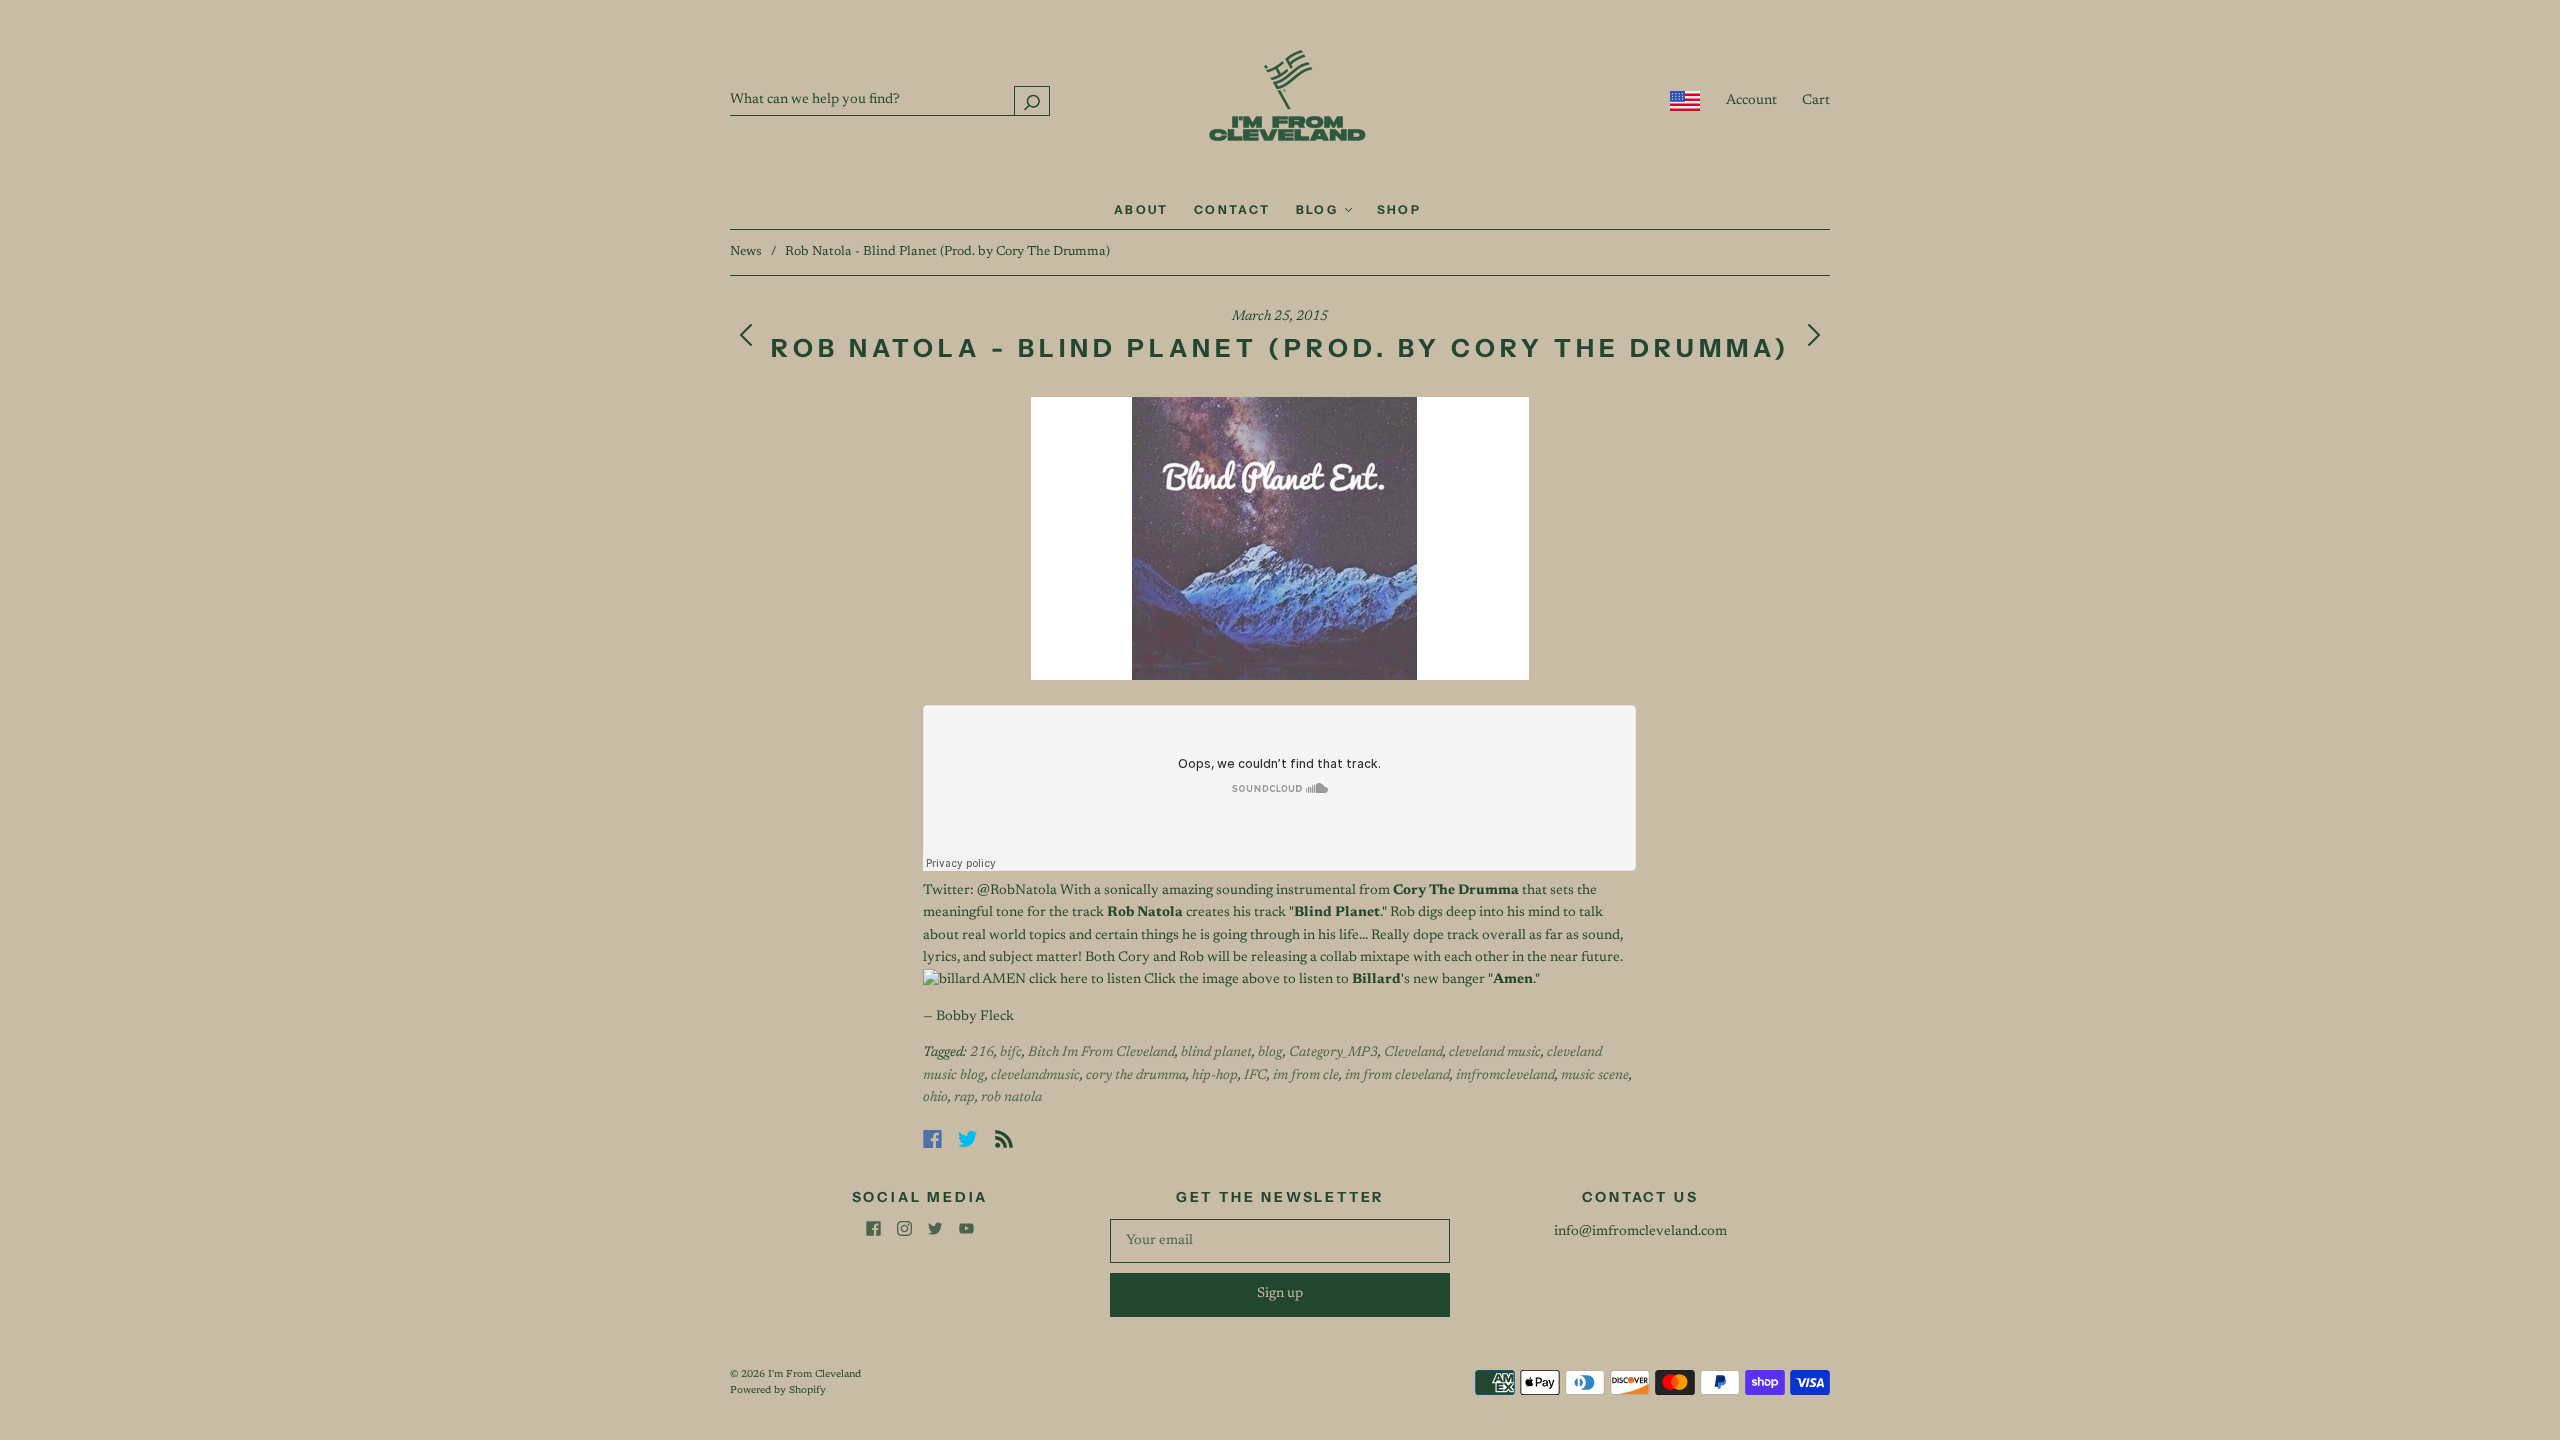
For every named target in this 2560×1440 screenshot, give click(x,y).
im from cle (1306, 1076)
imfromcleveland (1505, 1076)
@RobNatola (1017, 891)
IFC (1255, 1076)
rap (964, 1098)
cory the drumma (1136, 1076)
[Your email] (1280, 1241)
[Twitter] (968, 1139)
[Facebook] (932, 1139)
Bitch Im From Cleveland (1101, 1053)
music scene (1595, 1076)
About (1141, 209)
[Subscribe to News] (1004, 1139)
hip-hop (1215, 1076)
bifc (1011, 1053)
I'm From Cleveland (814, 1375)
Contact (1232, 209)
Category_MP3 (1333, 1053)
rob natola (1011, 1098)
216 (982, 1053)
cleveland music (1495, 1053)
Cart (1816, 101)
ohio (935, 1098)
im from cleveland (1397, 1076)
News (746, 251)
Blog (1319, 209)
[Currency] (1685, 101)
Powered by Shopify (778, 1391)
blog (1270, 1053)
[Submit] (1032, 100)
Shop (1399, 209)
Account (1751, 101)
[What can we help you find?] (890, 100)
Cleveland (1413, 1053)
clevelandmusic (1035, 1076)
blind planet (1216, 1053)
